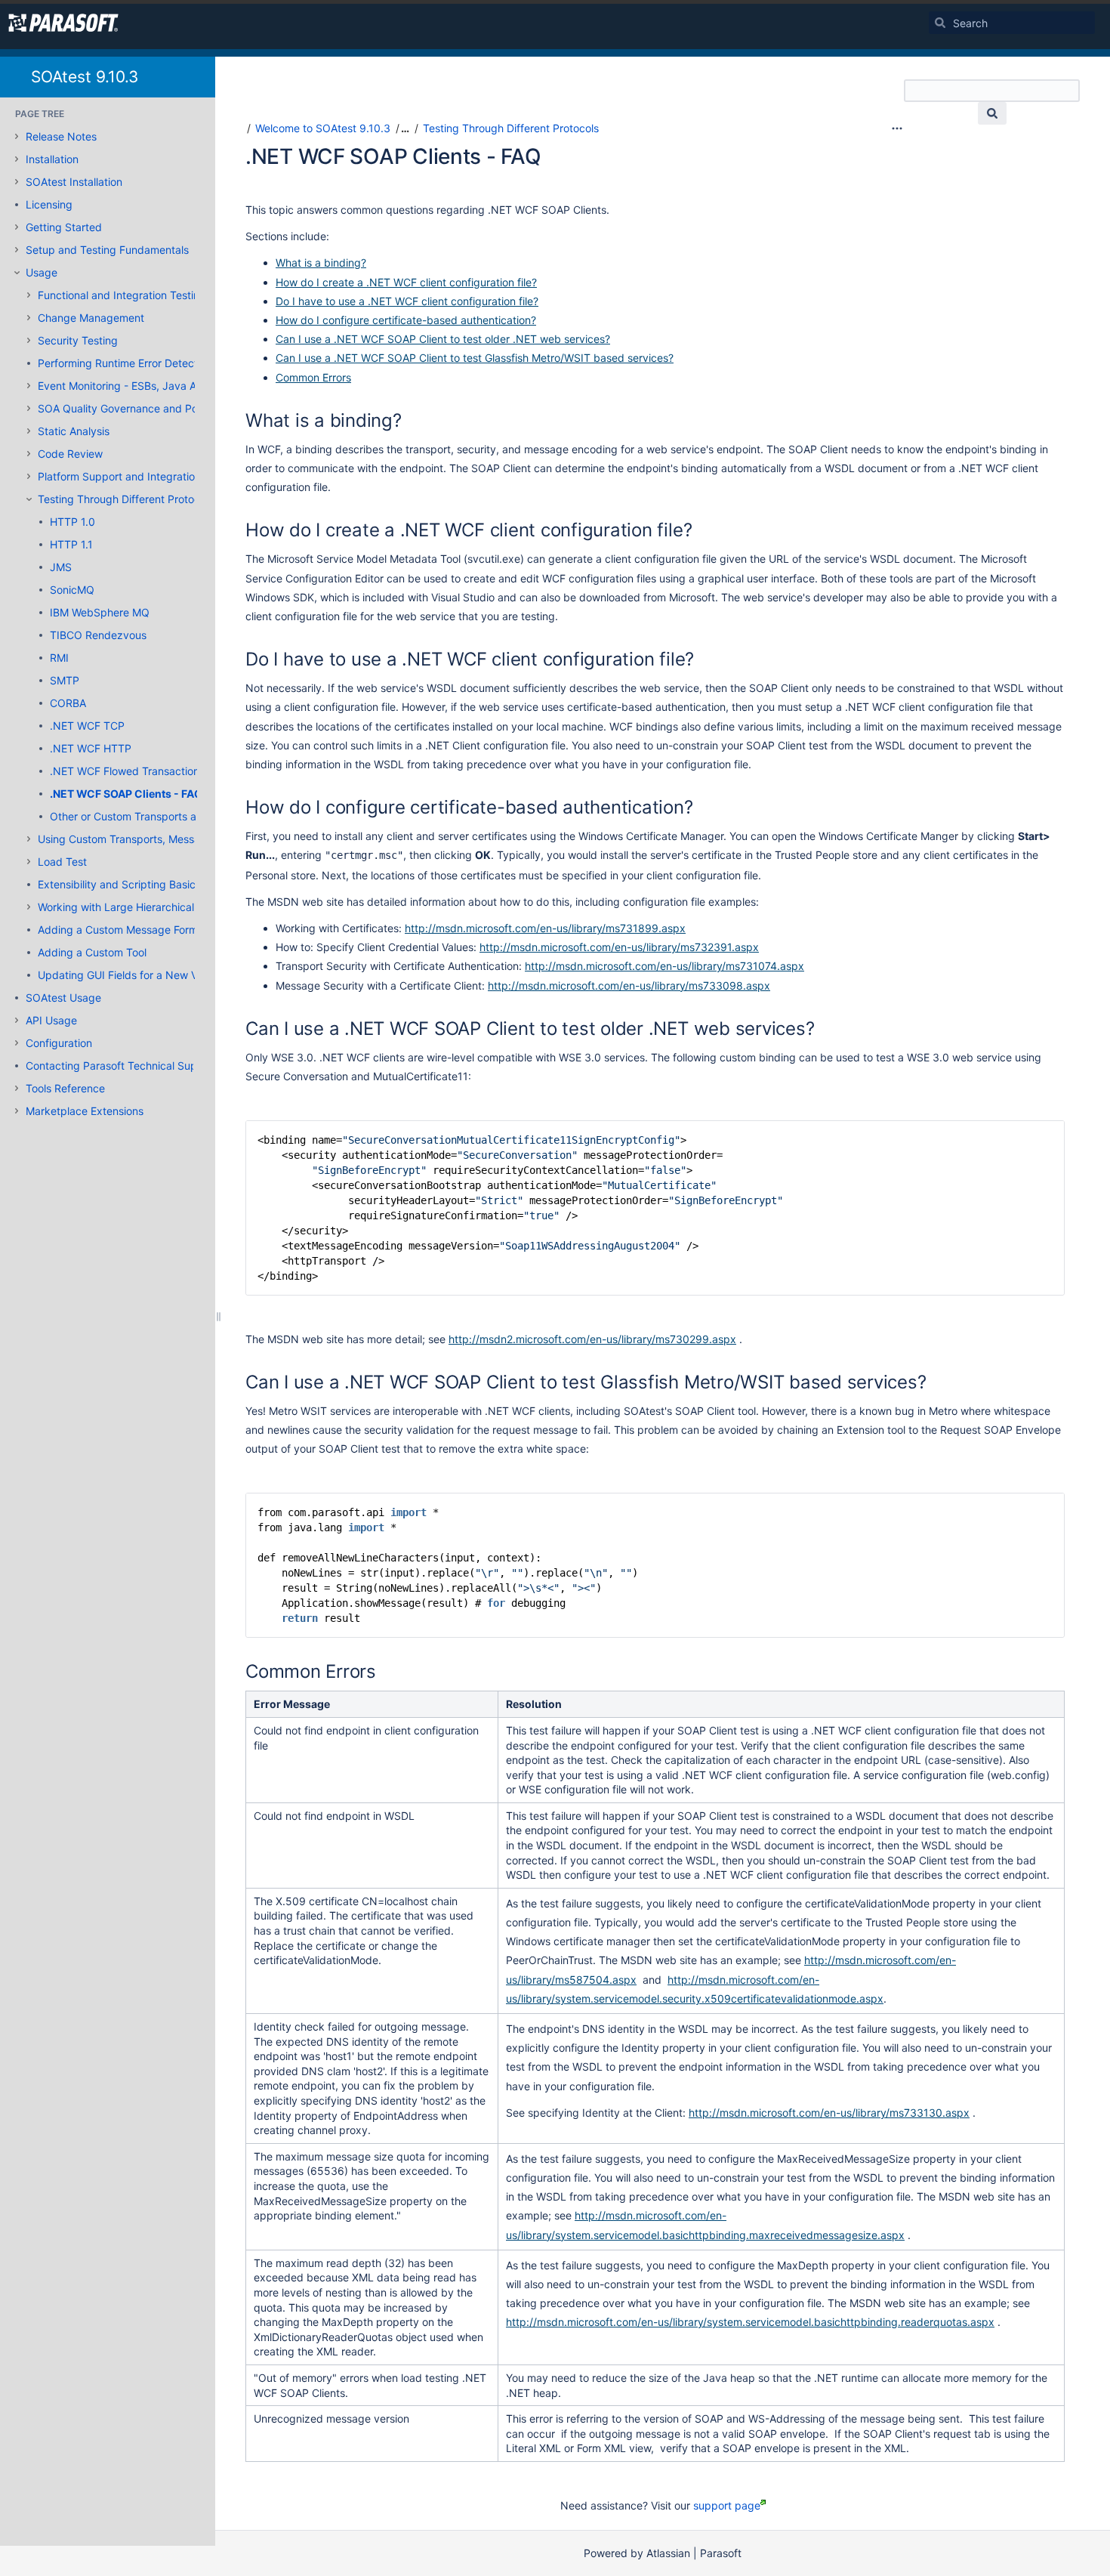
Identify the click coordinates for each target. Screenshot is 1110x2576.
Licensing (49, 204)
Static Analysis (74, 431)
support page (727, 2505)
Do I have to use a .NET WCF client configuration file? (407, 301)
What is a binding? (321, 263)
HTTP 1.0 (72, 522)
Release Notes (61, 136)
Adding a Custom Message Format (123, 930)
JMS (61, 567)
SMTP (65, 680)
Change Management (91, 318)
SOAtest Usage (63, 998)
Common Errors (313, 377)
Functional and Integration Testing (122, 295)
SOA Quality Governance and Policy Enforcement (159, 408)
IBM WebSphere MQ (100, 612)
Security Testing (78, 340)
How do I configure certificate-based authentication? (406, 320)
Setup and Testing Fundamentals (107, 250)
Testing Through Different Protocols (126, 499)
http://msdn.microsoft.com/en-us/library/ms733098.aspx (629, 985)
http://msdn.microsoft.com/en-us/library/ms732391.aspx (619, 947)
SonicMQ (72, 590)
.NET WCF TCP (87, 726)
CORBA (68, 703)
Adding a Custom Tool (92, 952)
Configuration (59, 1043)
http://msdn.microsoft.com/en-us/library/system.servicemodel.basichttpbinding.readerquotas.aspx (750, 2322)
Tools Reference (65, 1088)
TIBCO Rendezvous (98, 635)
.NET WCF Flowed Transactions (127, 771)
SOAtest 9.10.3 (85, 77)
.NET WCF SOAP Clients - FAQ (126, 794)
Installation (52, 159)
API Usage (51, 1020)
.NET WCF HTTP (91, 748)
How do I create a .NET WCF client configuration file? (406, 282)
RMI (59, 658)
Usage (42, 272)
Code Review (70, 454)
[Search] (940, 23)
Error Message (292, 1704)
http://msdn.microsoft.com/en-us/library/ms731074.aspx (664, 966)
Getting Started (64, 227)
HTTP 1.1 (71, 544)
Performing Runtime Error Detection (125, 363)
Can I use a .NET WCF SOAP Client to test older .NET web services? (443, 339)
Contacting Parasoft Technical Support (122, 1066)
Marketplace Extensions (85, 1111)
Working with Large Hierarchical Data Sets (142, 907)
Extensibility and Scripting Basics (119, 884)
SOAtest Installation (74, 182)
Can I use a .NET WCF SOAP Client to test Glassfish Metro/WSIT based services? (475, 358)
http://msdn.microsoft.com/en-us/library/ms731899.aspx (545, 928)
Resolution (534, 1704)
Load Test (62, 862)
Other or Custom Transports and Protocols (154, 816)
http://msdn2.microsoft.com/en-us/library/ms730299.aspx (592, 1339)
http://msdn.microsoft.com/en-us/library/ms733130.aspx (829, 2113)
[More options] (897, 128)
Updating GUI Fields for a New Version (132, 975)
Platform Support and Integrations (122, 476)
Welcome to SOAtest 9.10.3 (323, 128)
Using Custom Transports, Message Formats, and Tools (173, 839)
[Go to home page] (63, 23)
